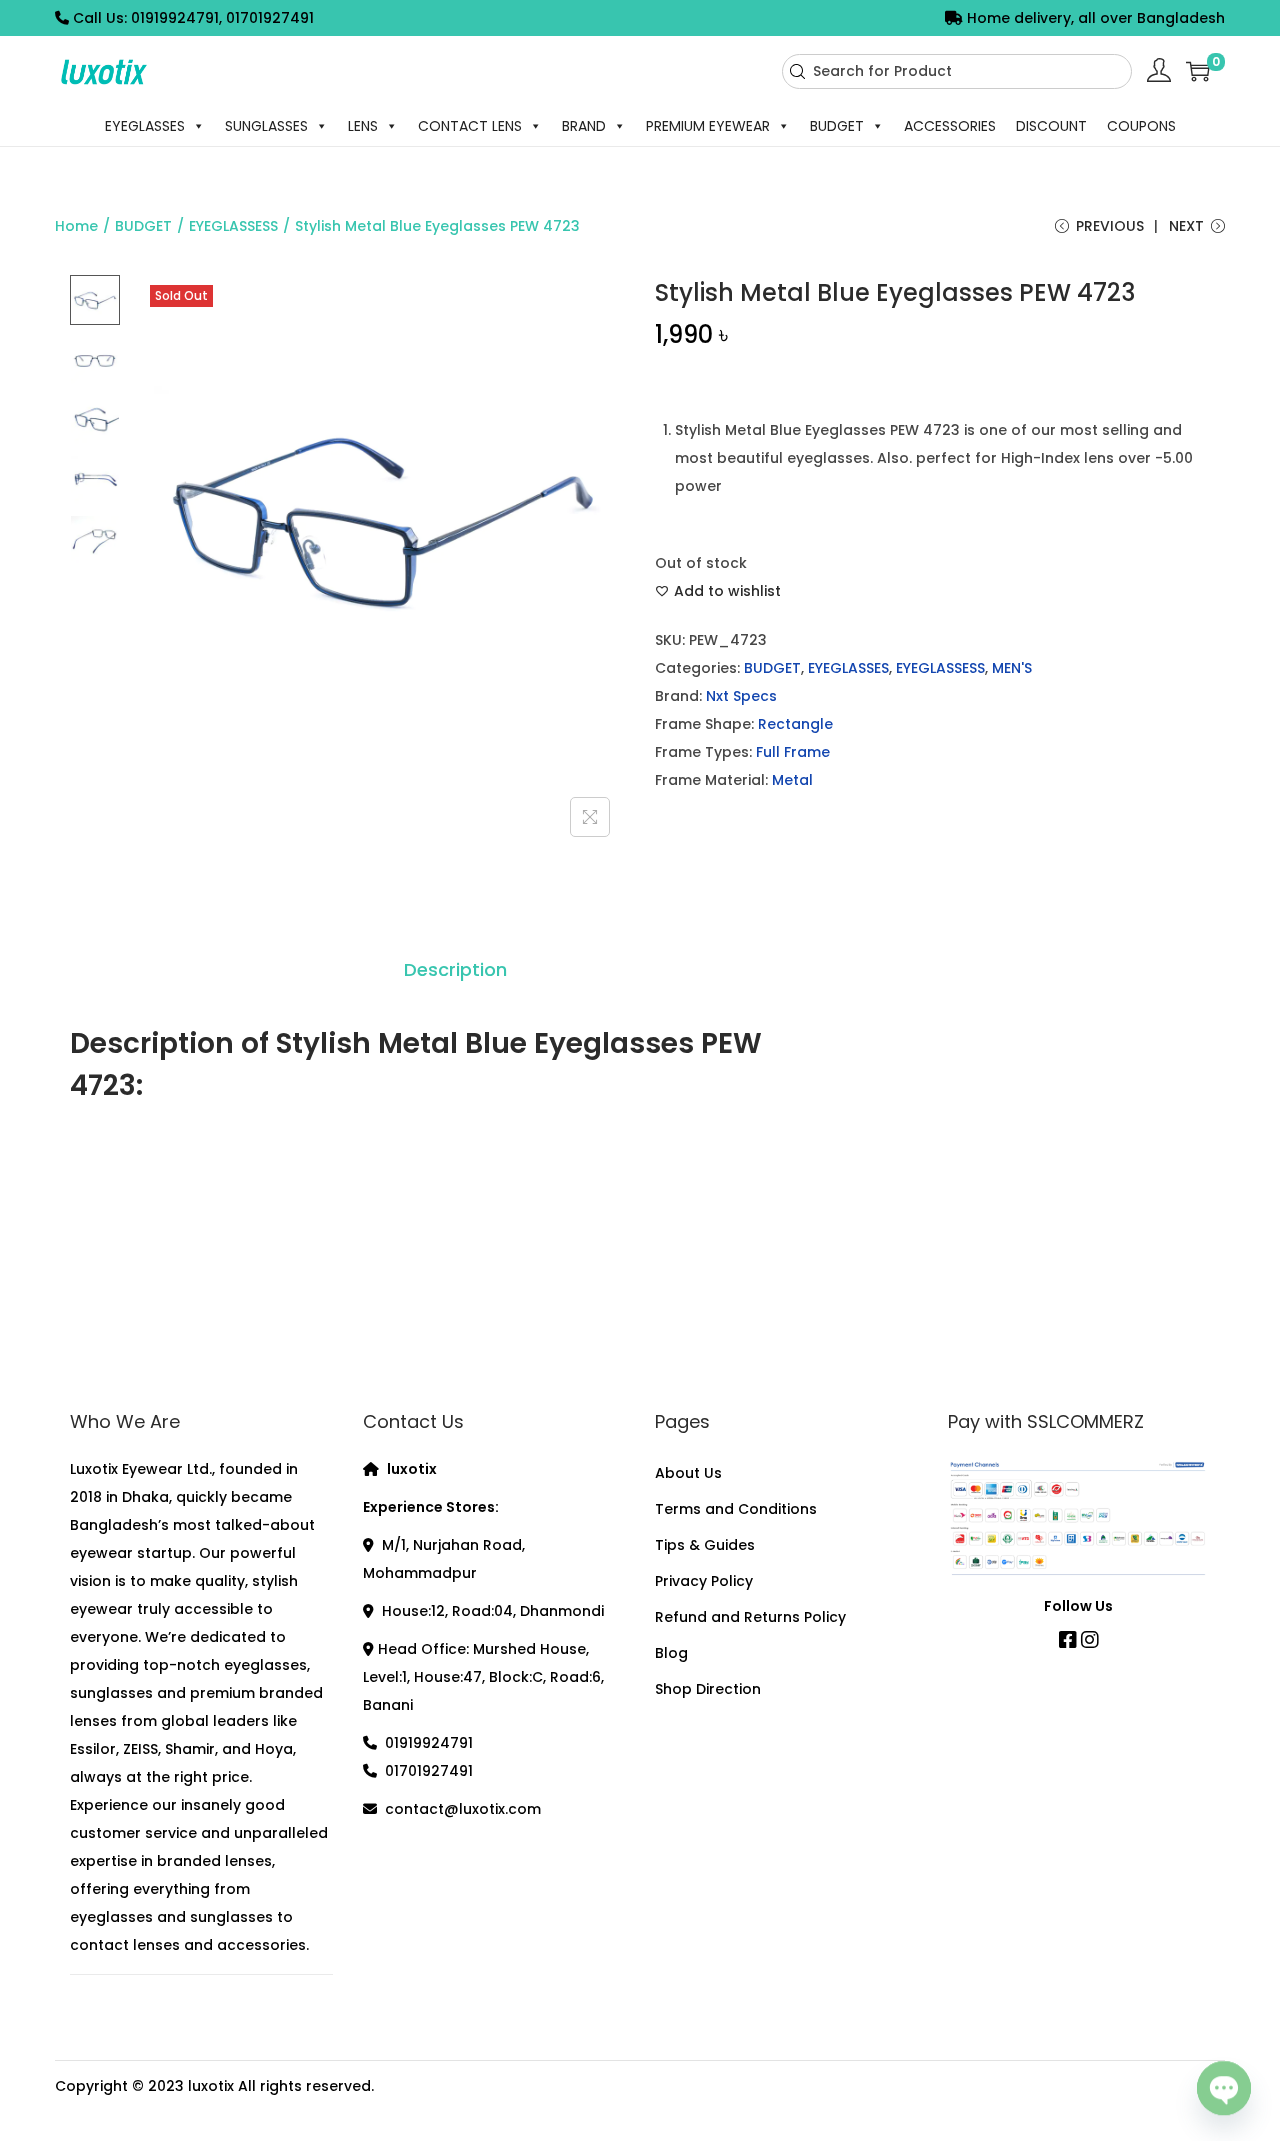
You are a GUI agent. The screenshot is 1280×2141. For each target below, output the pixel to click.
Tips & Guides (705, 1545)
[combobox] (957, 71)
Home (76, 226)
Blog (671, 1653)
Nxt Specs (741, 696)
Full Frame (793, 752)
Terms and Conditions (736, 1509)
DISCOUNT (1051, 126)
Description (455, 969)
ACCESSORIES (950, 126)
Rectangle (795, 724)
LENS (363, 126)
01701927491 (429, 1771)
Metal (792, 780)
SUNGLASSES (266, 126)
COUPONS (1141, 126)
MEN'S (1012, 668)
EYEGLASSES (145, 126)
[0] (1198, 71)
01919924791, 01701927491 (222, 18)
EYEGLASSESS (233, 226)
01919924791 (429, 1743)
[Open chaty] (1224, 2089)
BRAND (584, 126)
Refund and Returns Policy (750, 1617)
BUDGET (837, 126)
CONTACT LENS (470, 126)
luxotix (211, 2086)
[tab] (455, 970)
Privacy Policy (704, 1581)
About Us (688, 1473)
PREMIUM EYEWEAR (708, 126)
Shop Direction (708, 1689)
